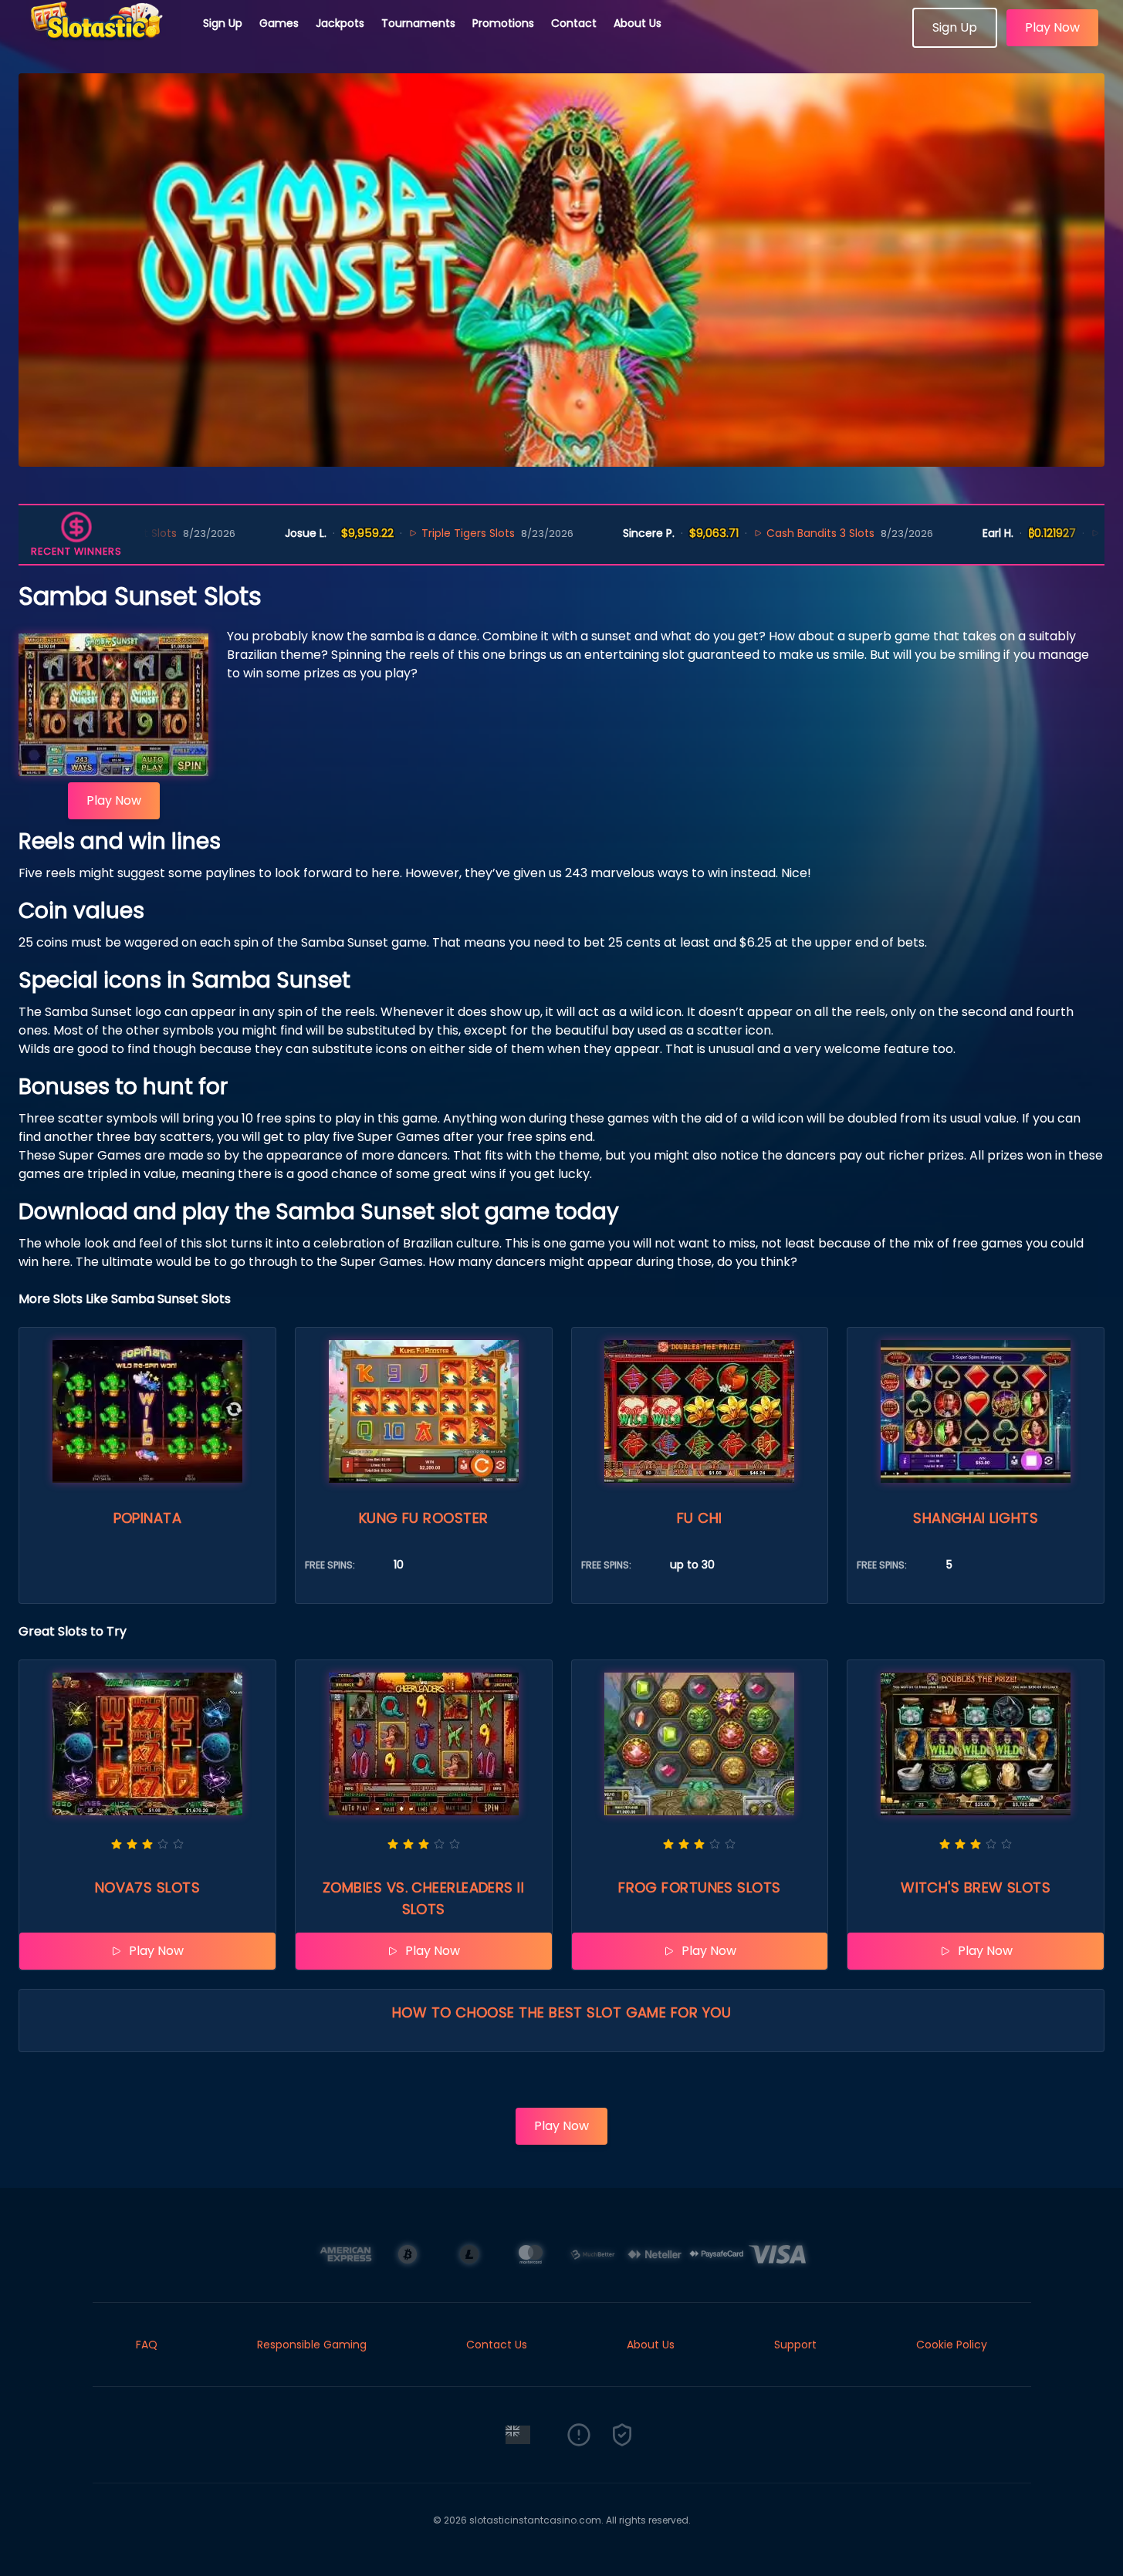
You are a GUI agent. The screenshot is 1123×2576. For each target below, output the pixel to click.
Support (795, 2345)
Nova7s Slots (147, 1887)
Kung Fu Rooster (424, 1518)
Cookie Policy (952, 2345)
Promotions (503, 23)
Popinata (148, 1518)
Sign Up (223, 23)
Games (279, 23)
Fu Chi (700, 1518)
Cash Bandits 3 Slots (737, 533)
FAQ (147, 2345)
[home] (102, 42)
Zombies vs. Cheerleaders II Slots (423, 1898)
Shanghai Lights (976, 1518)
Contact (574, 23)
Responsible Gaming (312, 2345)
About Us (638, 23)
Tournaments (418, 23)
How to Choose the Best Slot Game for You (561, 2012)
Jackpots (340, 23)
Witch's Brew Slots (976, 1887)
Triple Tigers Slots (385, 533)
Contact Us (497, 2345)
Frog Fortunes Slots (700, 1887)
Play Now (1052, 27)
